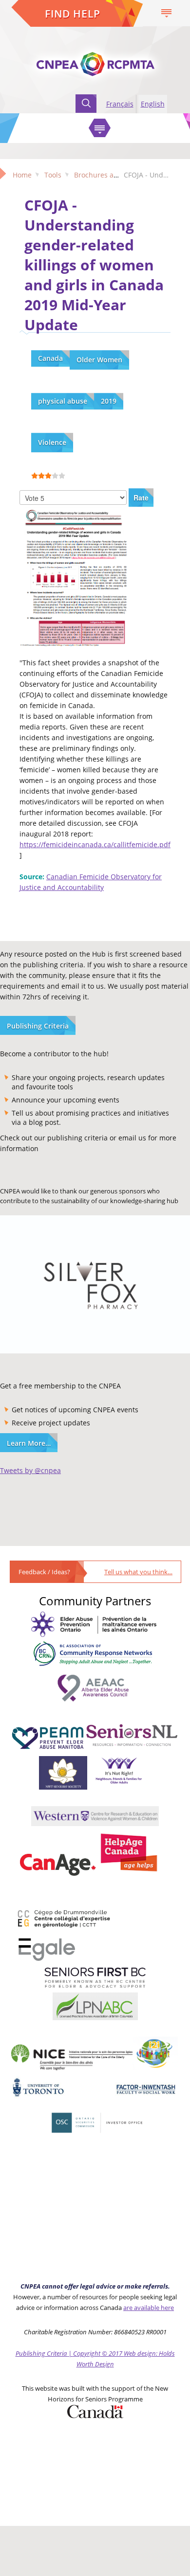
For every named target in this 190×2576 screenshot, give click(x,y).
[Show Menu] (100, 128)
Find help (73, 14)
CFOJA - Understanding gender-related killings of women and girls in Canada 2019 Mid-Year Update (94, 265)
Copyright (87, 2353)
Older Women (99, 360)
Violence (52, 442)
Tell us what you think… (138, 1572)
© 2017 (112, 2353)
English (153, 104)
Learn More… (29, 1443)
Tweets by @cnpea (30, 1470)
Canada (50, 358)
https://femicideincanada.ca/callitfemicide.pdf (95, 844)
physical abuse (63, 401)
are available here (149, 2308)
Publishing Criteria (38, 1026)
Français (120, 104)
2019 (109, 401)
